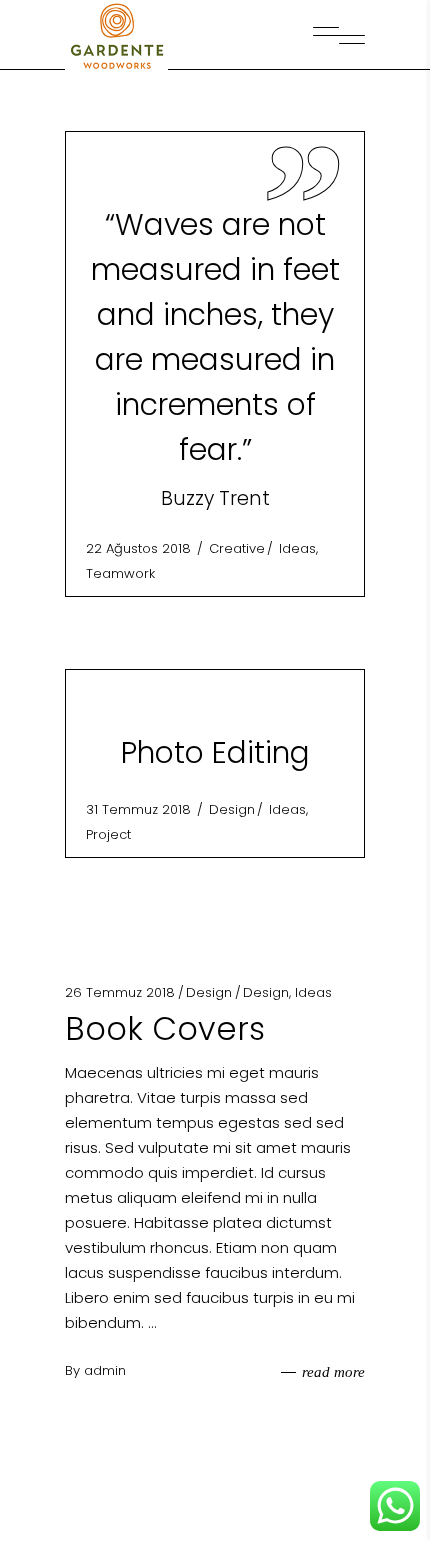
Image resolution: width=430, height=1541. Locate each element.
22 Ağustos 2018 (140, 548)
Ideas (297, 548)
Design (232, 809)
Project (108, 834)
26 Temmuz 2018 (120, 992)
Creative (237, 548)
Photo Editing (215, 752)
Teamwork (120, 573)
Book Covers (165, 1028)
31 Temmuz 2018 (140, 809)
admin (105, 1370)
